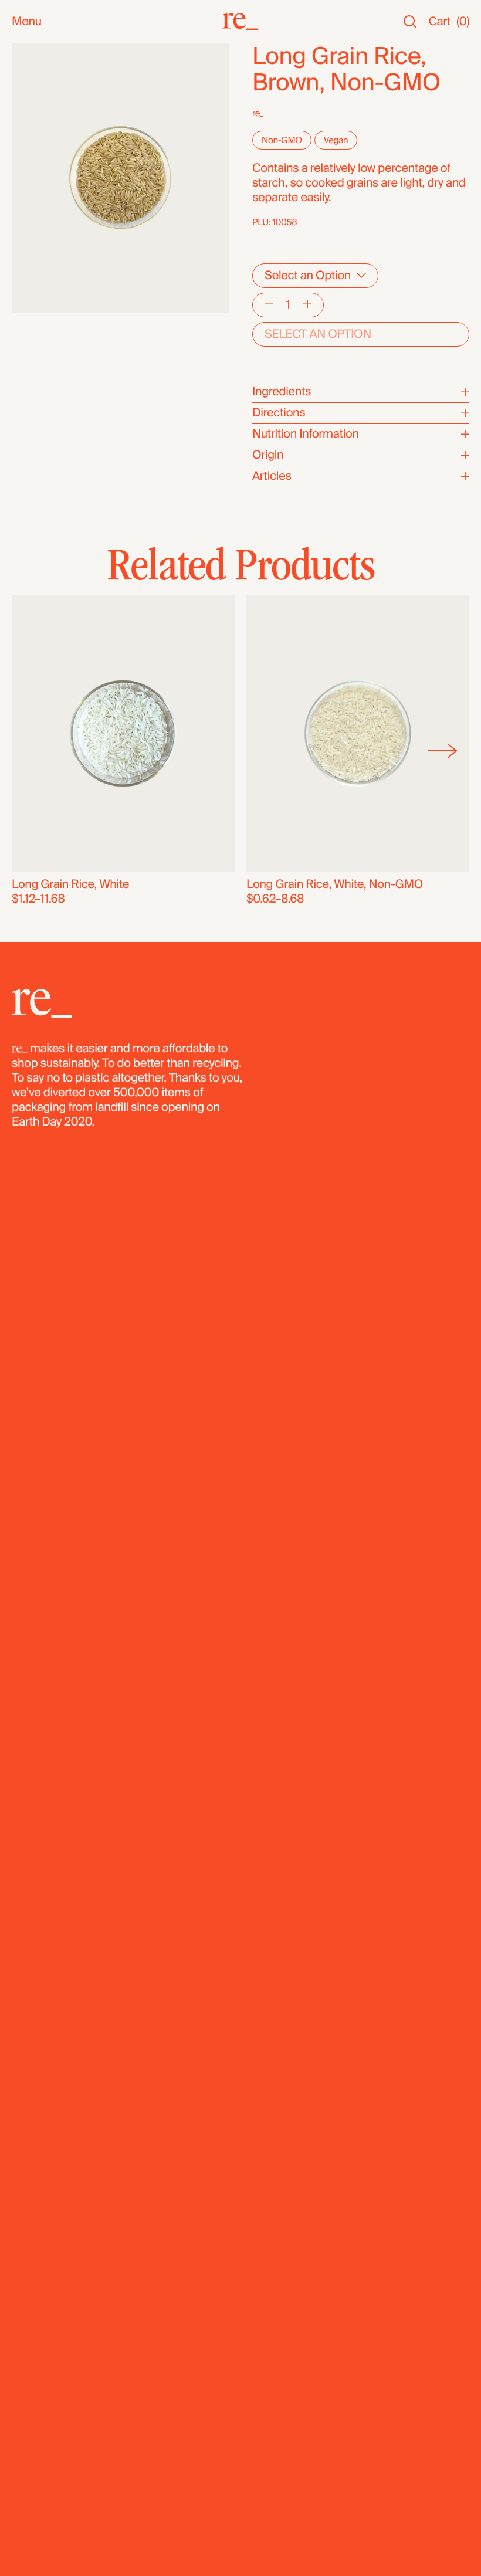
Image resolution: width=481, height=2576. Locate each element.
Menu (27, 22)
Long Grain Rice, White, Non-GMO (335, 884)
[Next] (443, 751)
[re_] (240, 22)
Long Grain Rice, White (70, 884)
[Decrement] (269, 305)
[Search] (410, 22)
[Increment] (307, 305)
